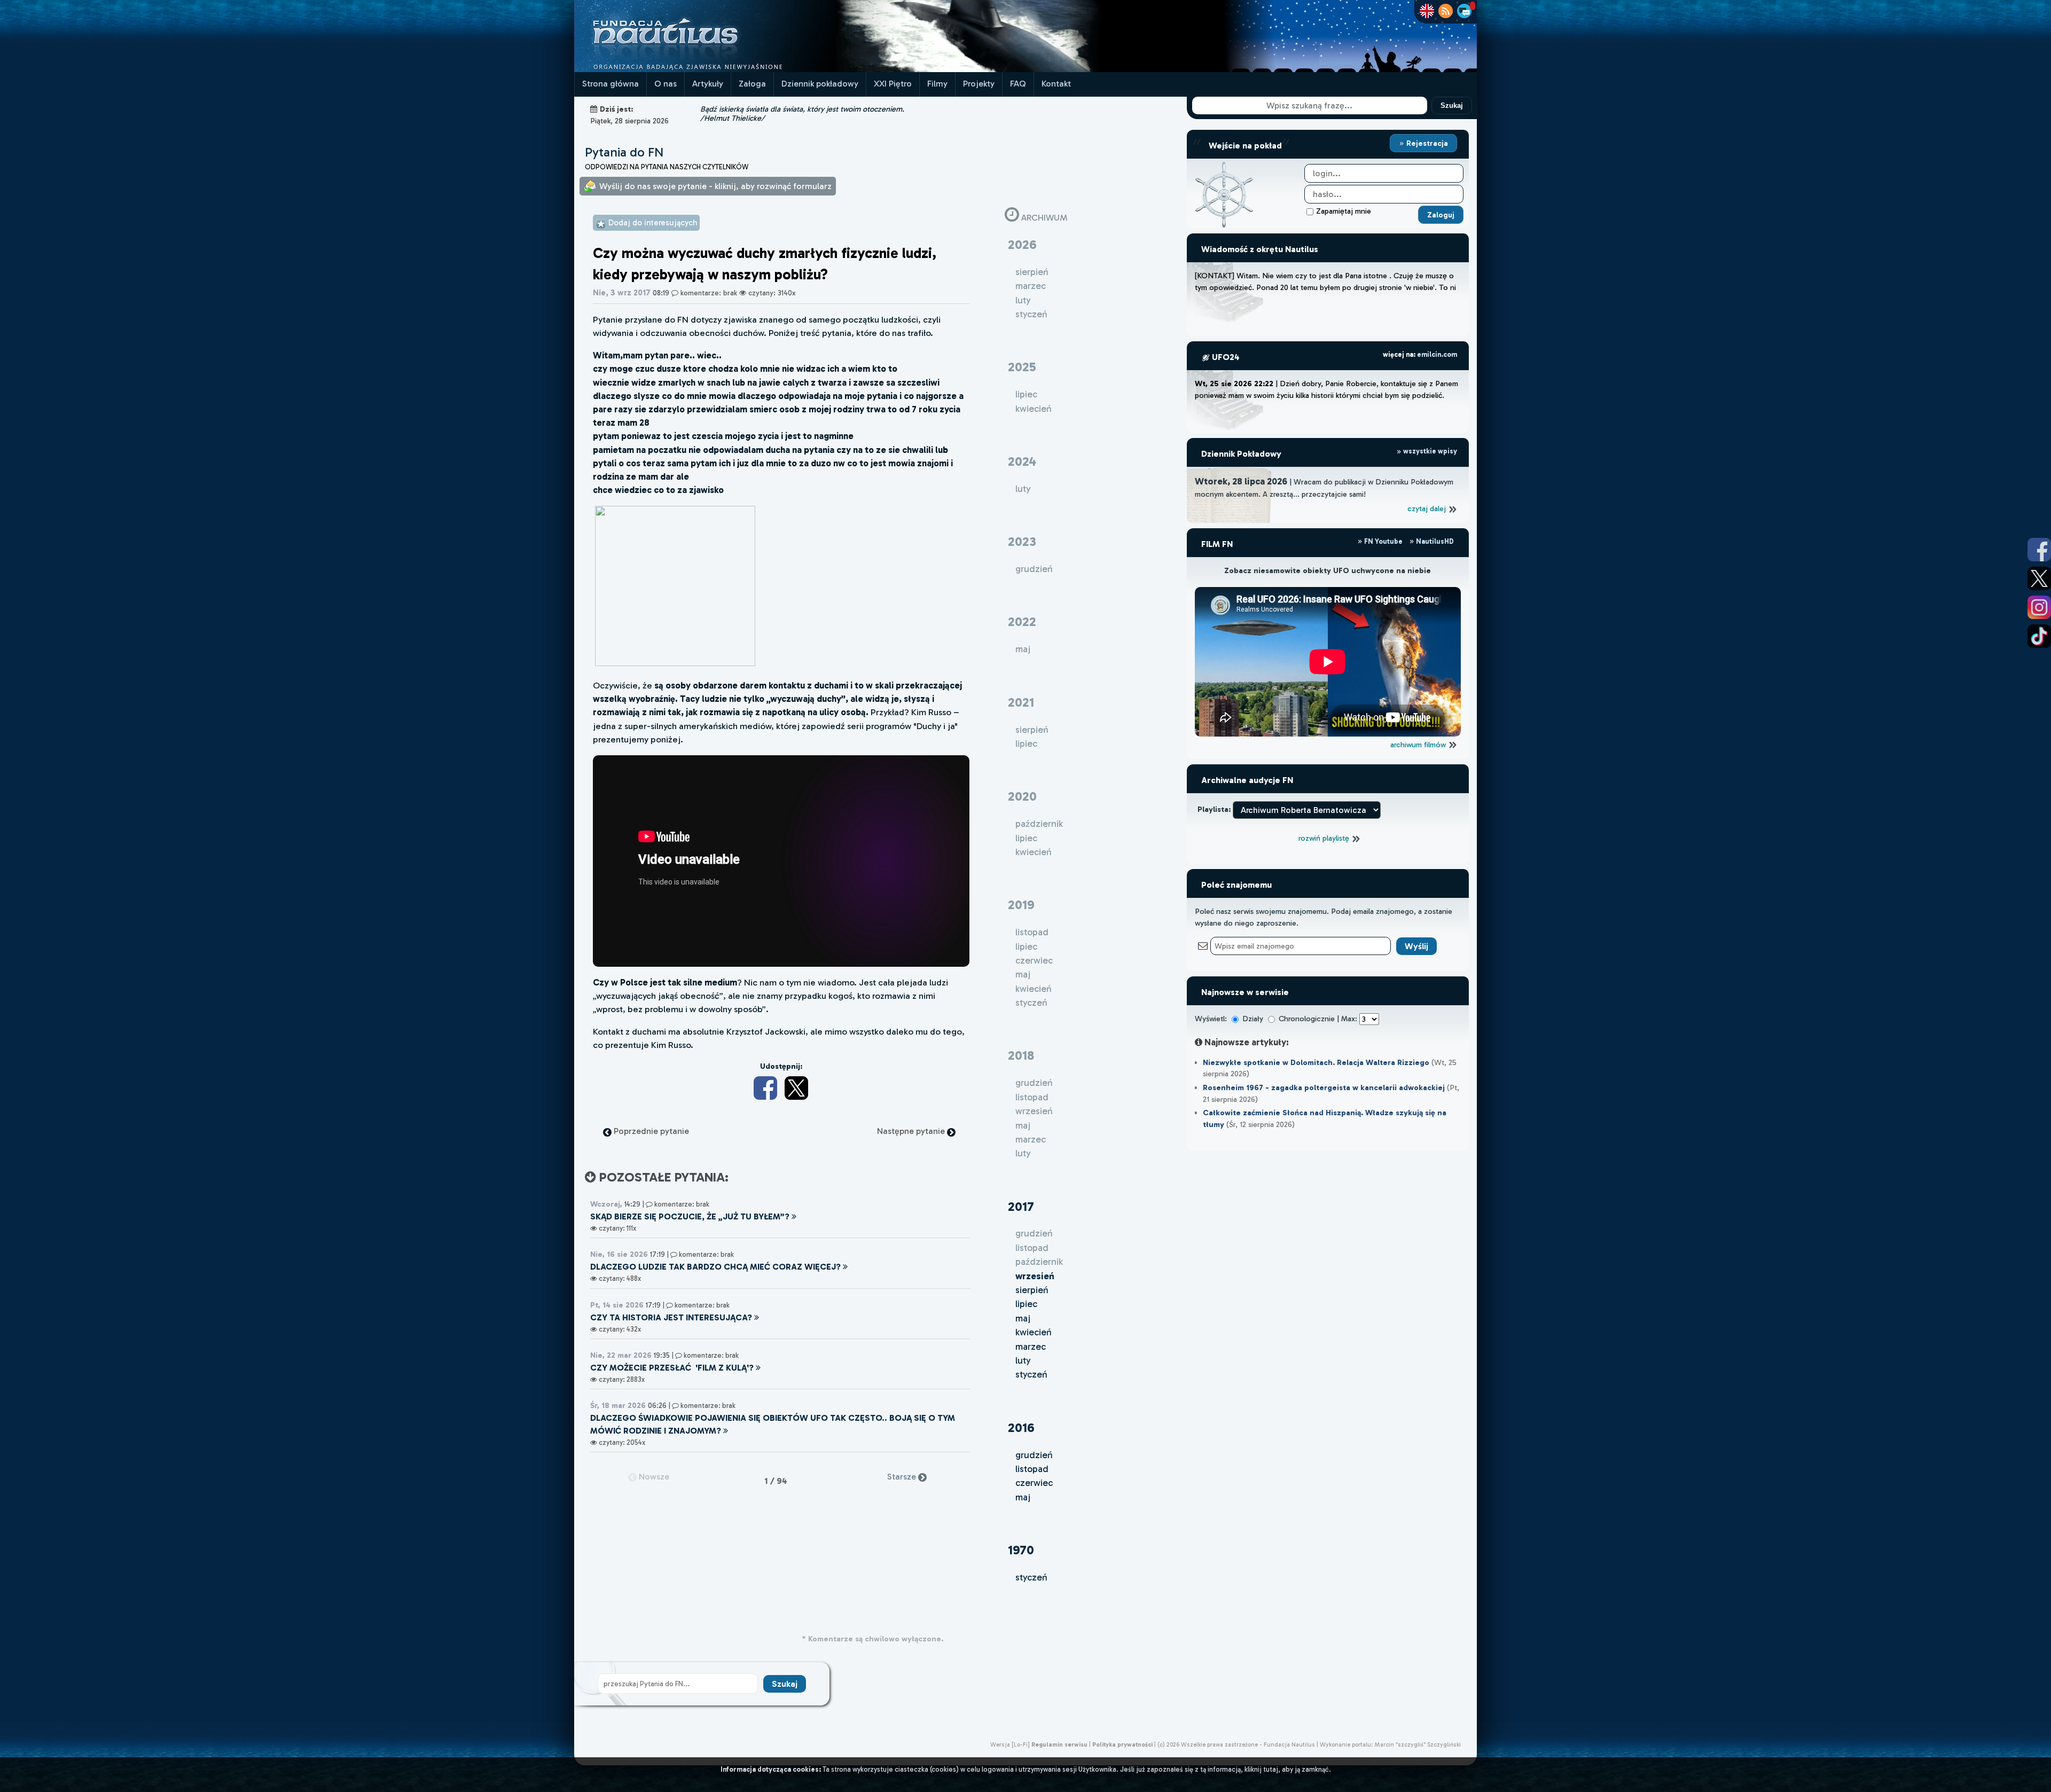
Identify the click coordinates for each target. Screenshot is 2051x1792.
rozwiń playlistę (1325, 838)
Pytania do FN (624, 152)
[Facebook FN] (2039, 550)
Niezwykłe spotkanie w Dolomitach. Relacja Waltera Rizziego (1316, 1062)
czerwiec (1034, 1483)
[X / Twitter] (796, 1088)
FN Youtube (1383, 541)
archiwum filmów (1419, 745)
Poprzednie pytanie (650, 1131)
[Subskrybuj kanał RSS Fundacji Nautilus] (1446, 11)
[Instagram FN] (2039, 607)
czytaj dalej (1428, 508)
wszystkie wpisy (1429, 451)
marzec (1031, 1347)
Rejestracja (1426, 143)
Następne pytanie (912, 1131)
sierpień (1032, 1290)
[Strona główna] (705, 69)
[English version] (1427, 11)
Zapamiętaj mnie (1344, 211)
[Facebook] (765, 1088)
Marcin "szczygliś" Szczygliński (1418, 1744)
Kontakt (1056, 84)
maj (1023, 1318)
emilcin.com (1437, 354)
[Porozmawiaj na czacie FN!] (1464, 11)
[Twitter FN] (2039, 578)
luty (1023, 1360)
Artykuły (708, 84)
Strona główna (610, 84)
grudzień (1034, 1455)
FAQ (1018, 84)
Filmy (937, 84)
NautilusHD (1434, 541)
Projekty (979, 84)
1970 (1021, 1550)
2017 (1021, 1206)
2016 (1021, 1427)
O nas (666, 84)
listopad (1032, 1469)
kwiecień (1034, 1332)
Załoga (752, 84)
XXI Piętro (893, 84)
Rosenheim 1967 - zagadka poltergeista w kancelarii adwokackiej (1324, 1087)
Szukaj (1452, 105)
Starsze (903, 1477)
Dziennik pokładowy (820, 84)
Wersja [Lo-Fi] (1010, 1744)
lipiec (1026, 1304)
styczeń (1031, 1374)
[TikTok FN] (2039, 636)
